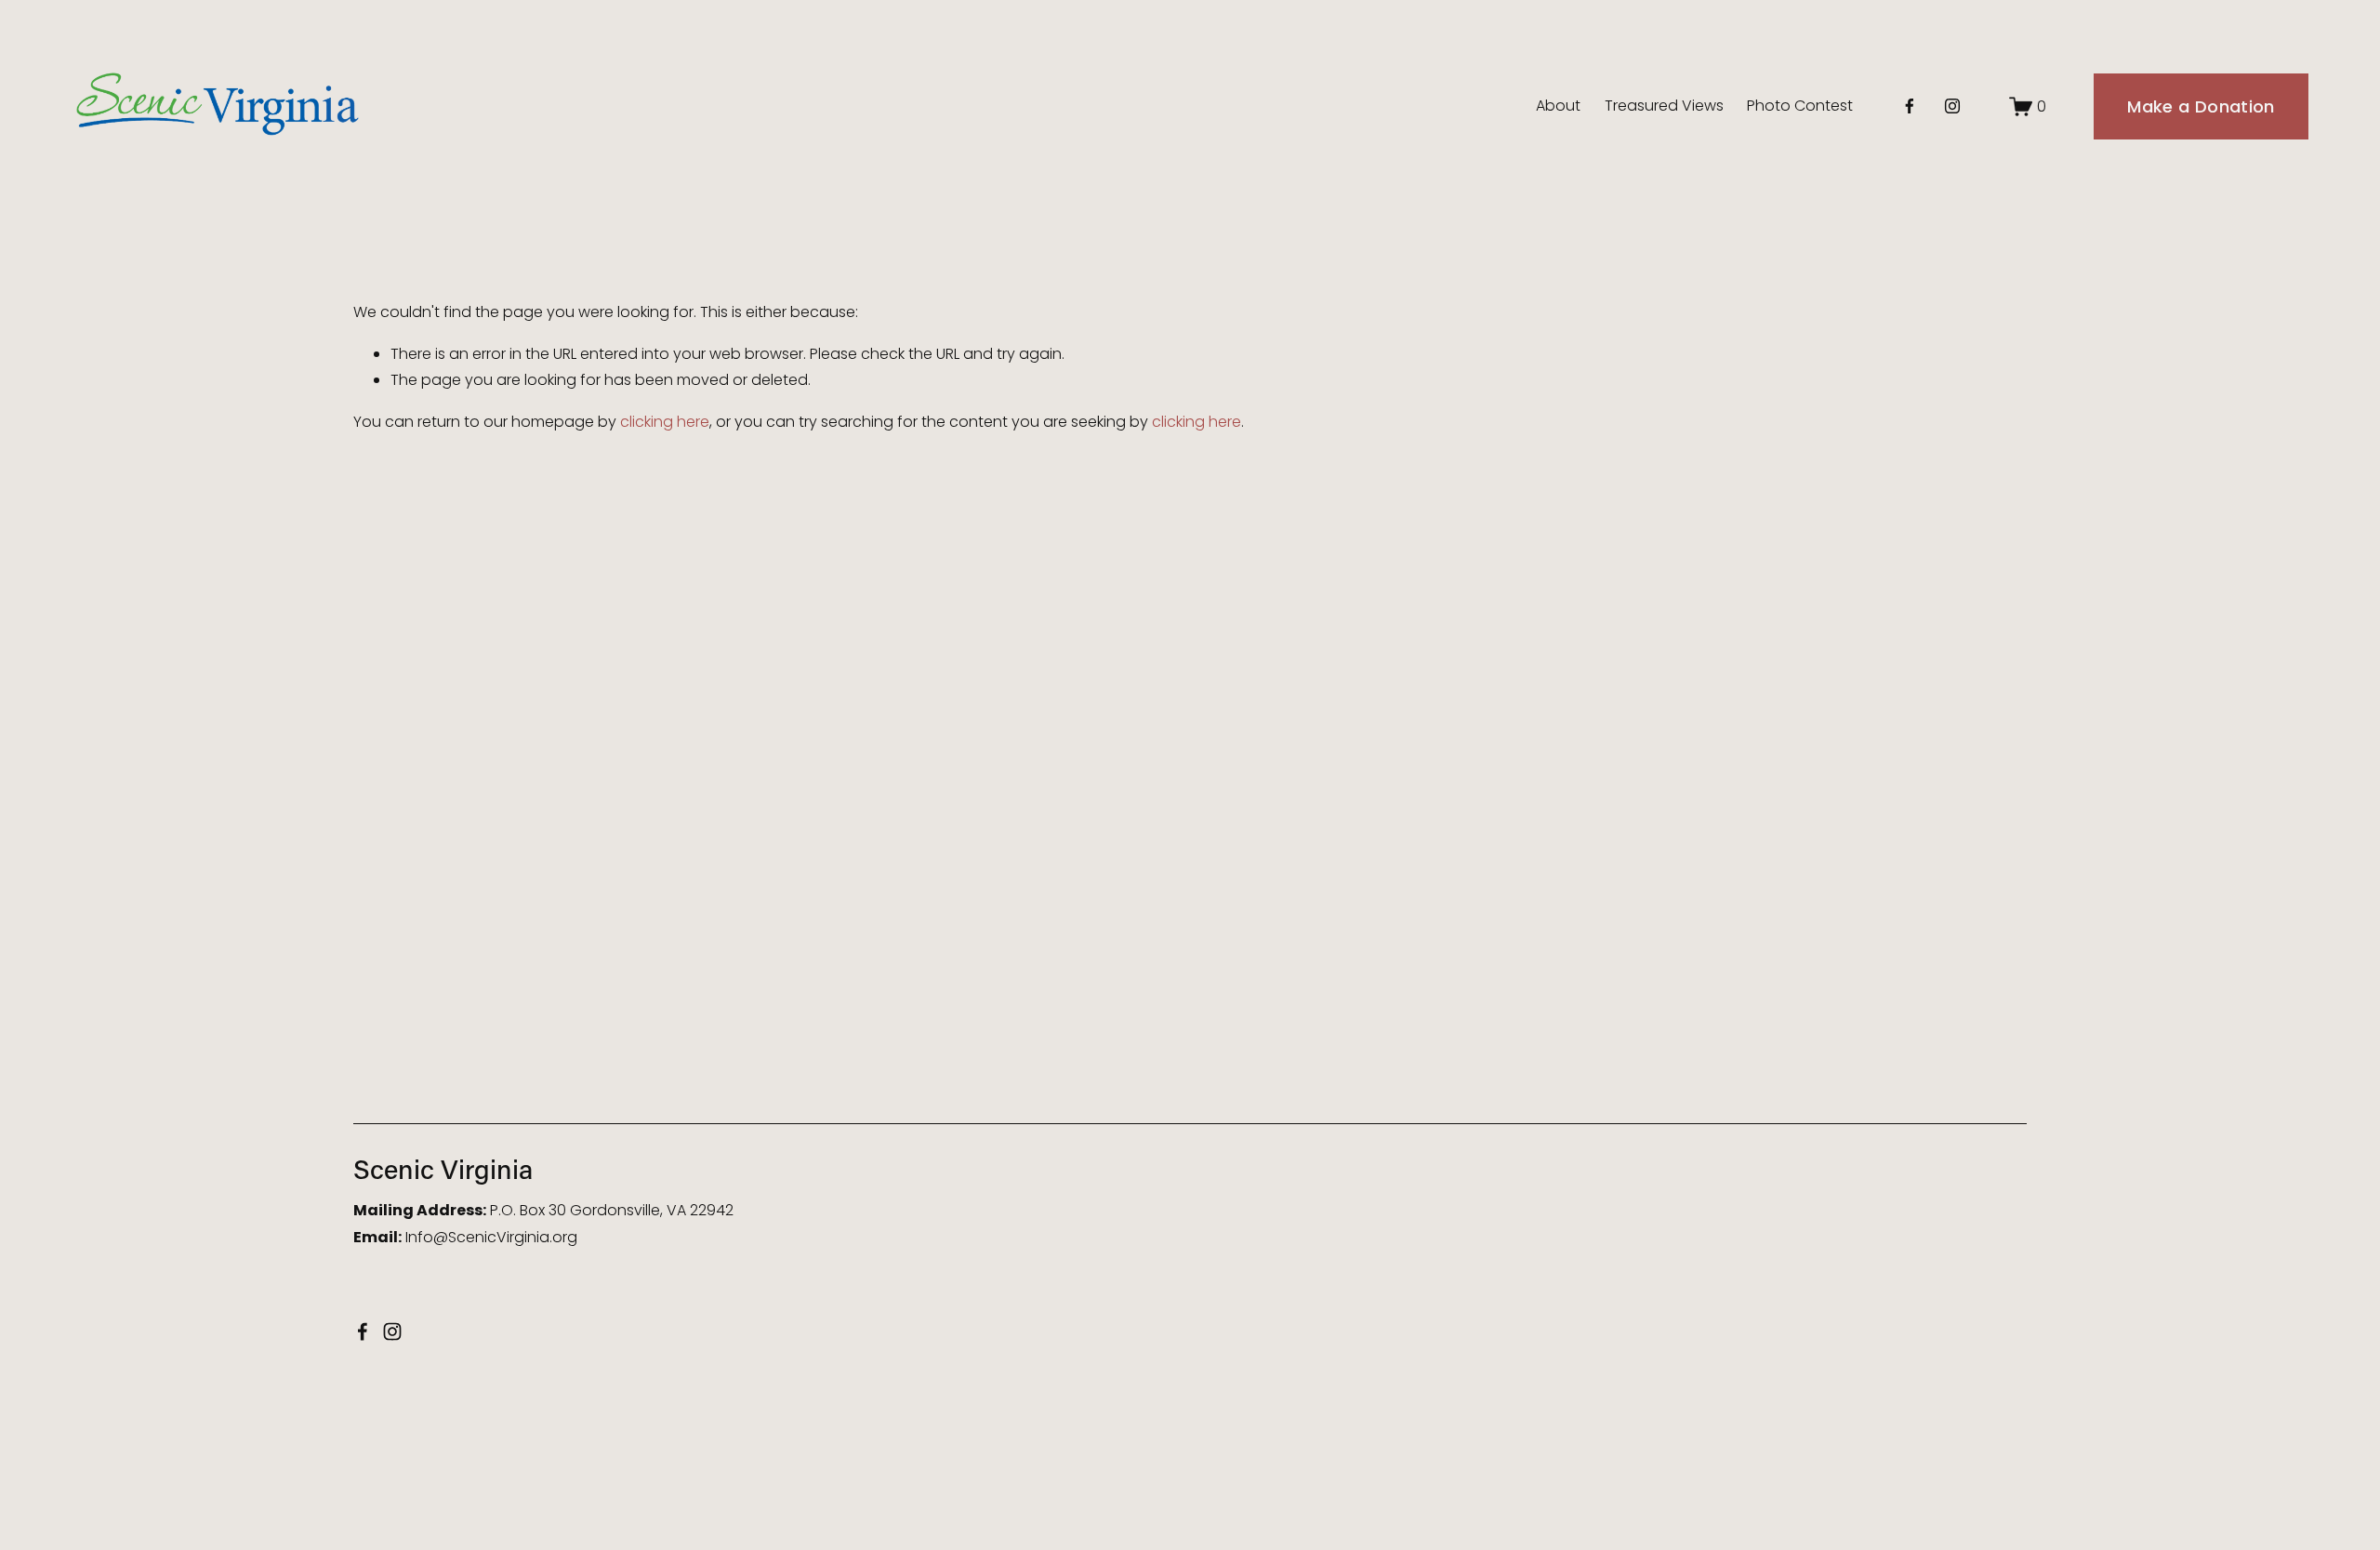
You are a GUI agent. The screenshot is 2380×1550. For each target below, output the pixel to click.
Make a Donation (2201, 106)
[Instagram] (1952, 106)
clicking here (665, 422)
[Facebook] (1910, 106)
